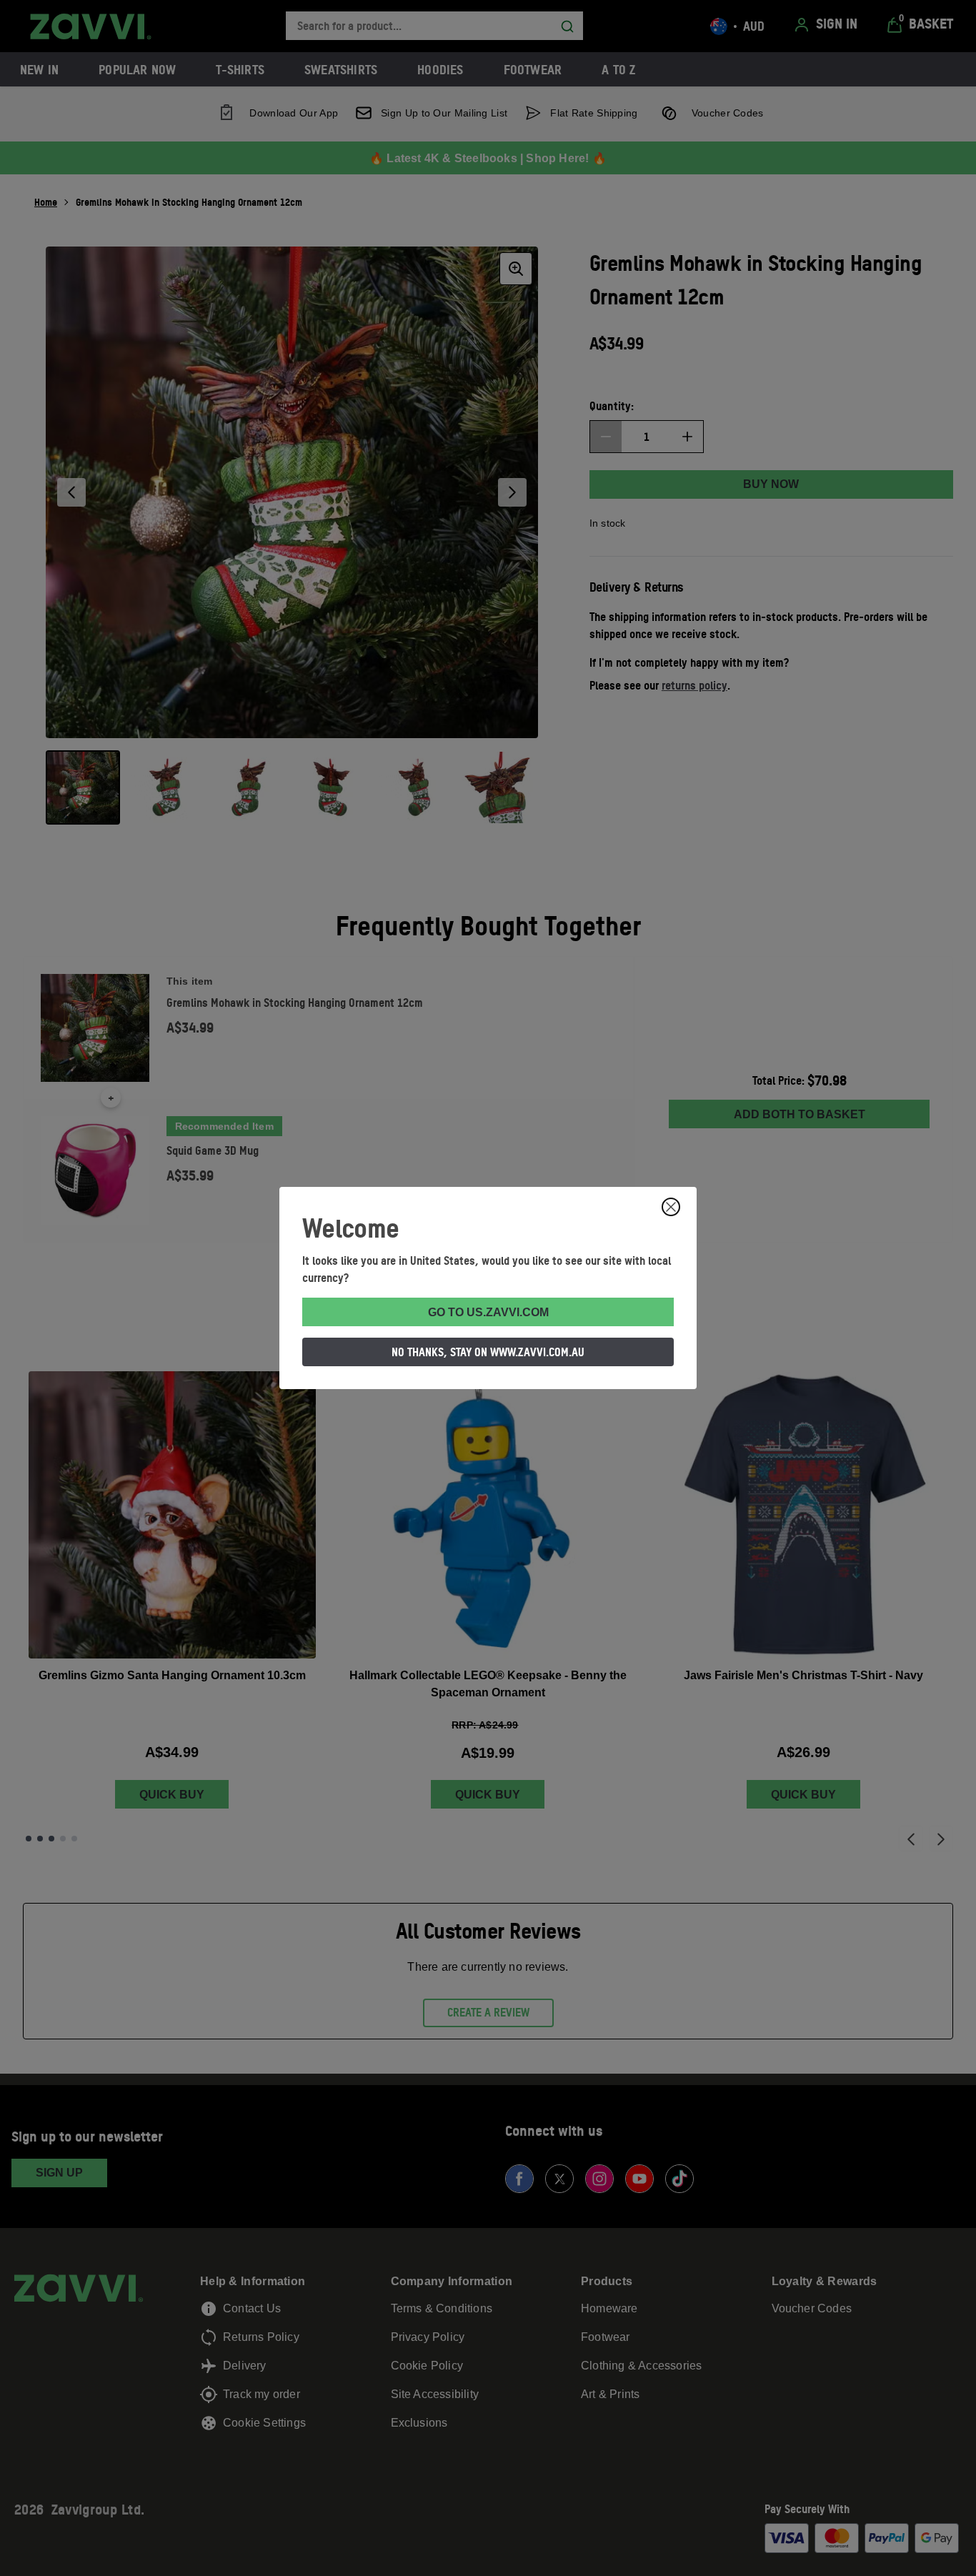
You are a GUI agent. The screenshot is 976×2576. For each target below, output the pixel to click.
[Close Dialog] (671, 1207)
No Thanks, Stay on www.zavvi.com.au (488, 1352)
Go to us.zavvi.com (488, 1312)
